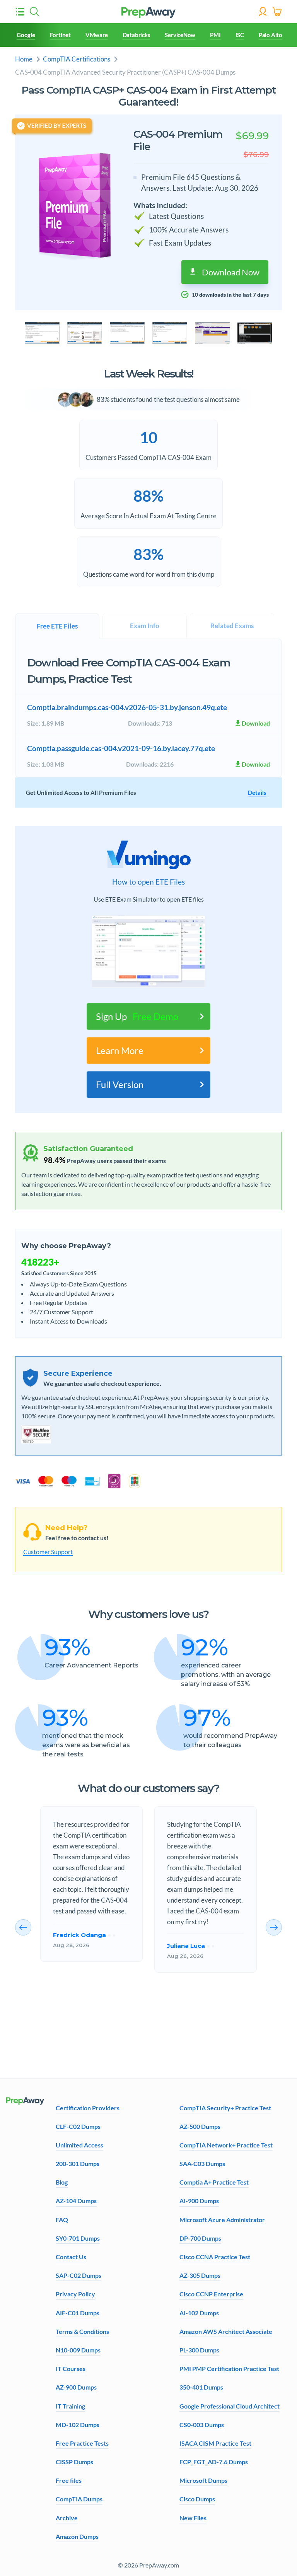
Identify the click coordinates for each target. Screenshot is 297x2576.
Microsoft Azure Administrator (222, 2220)
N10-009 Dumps (78, 2350)
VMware (97, 35)
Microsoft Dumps (203, 2480)
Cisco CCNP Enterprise (211, 2294)
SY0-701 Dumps (78, 2238)
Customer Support (48, 1552)
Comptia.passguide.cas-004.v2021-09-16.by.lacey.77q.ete (121, 748)
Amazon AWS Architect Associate (226, 2331)
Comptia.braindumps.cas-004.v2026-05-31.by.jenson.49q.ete (127, 707)
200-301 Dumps (78, 2163)
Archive (67, 2518)
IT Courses (71, 2368)
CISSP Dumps (74, 2462)
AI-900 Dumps (199, 2201)
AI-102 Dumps (199, 2313)
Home (24, 59)
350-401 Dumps (201, 2387)
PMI (215, 35)
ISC (240, 35)
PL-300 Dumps (199, 2350)
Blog (62, 2182)
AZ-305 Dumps (200, 2275)
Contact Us (71, 2257)
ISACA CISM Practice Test (215, 2443)
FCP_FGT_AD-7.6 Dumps (214, 2462)
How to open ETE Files (148, 882)
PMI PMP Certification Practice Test (229, 2368)
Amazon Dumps (77, 2536)
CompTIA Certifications (77, 59)
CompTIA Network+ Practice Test (226, 2145)
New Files (193, 2518)
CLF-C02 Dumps (78, 2126)
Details (257, 793)
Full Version (120, 1084)
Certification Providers (88, 2108)
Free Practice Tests (82, 2443)
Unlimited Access (79, 2145)
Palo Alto (271, 35)
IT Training (70, 2406)
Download (256, 723)
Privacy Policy (75, 2294)
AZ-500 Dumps (200, 2126)
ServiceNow (180, 35)
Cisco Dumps (197, 2499)
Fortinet (60, 35)
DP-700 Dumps (200, 2238)
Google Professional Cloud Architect (230, 2406)
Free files (69, 2480)
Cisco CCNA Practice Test (215, 2257)
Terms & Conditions (82, 2331)
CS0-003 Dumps (202, 2425)
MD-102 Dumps (78, 2425)
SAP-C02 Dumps (79, 2275)
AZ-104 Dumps (76, 2201)
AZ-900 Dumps (76, 2387)
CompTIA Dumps (79, 2499)
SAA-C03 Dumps (202, 2163)
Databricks (137, 35)
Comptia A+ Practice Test (214, 2182)
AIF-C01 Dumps (78, 2313)
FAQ (62, 2220)
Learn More (120, 1050)
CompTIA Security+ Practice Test (225, 2108)
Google (26, 35)
